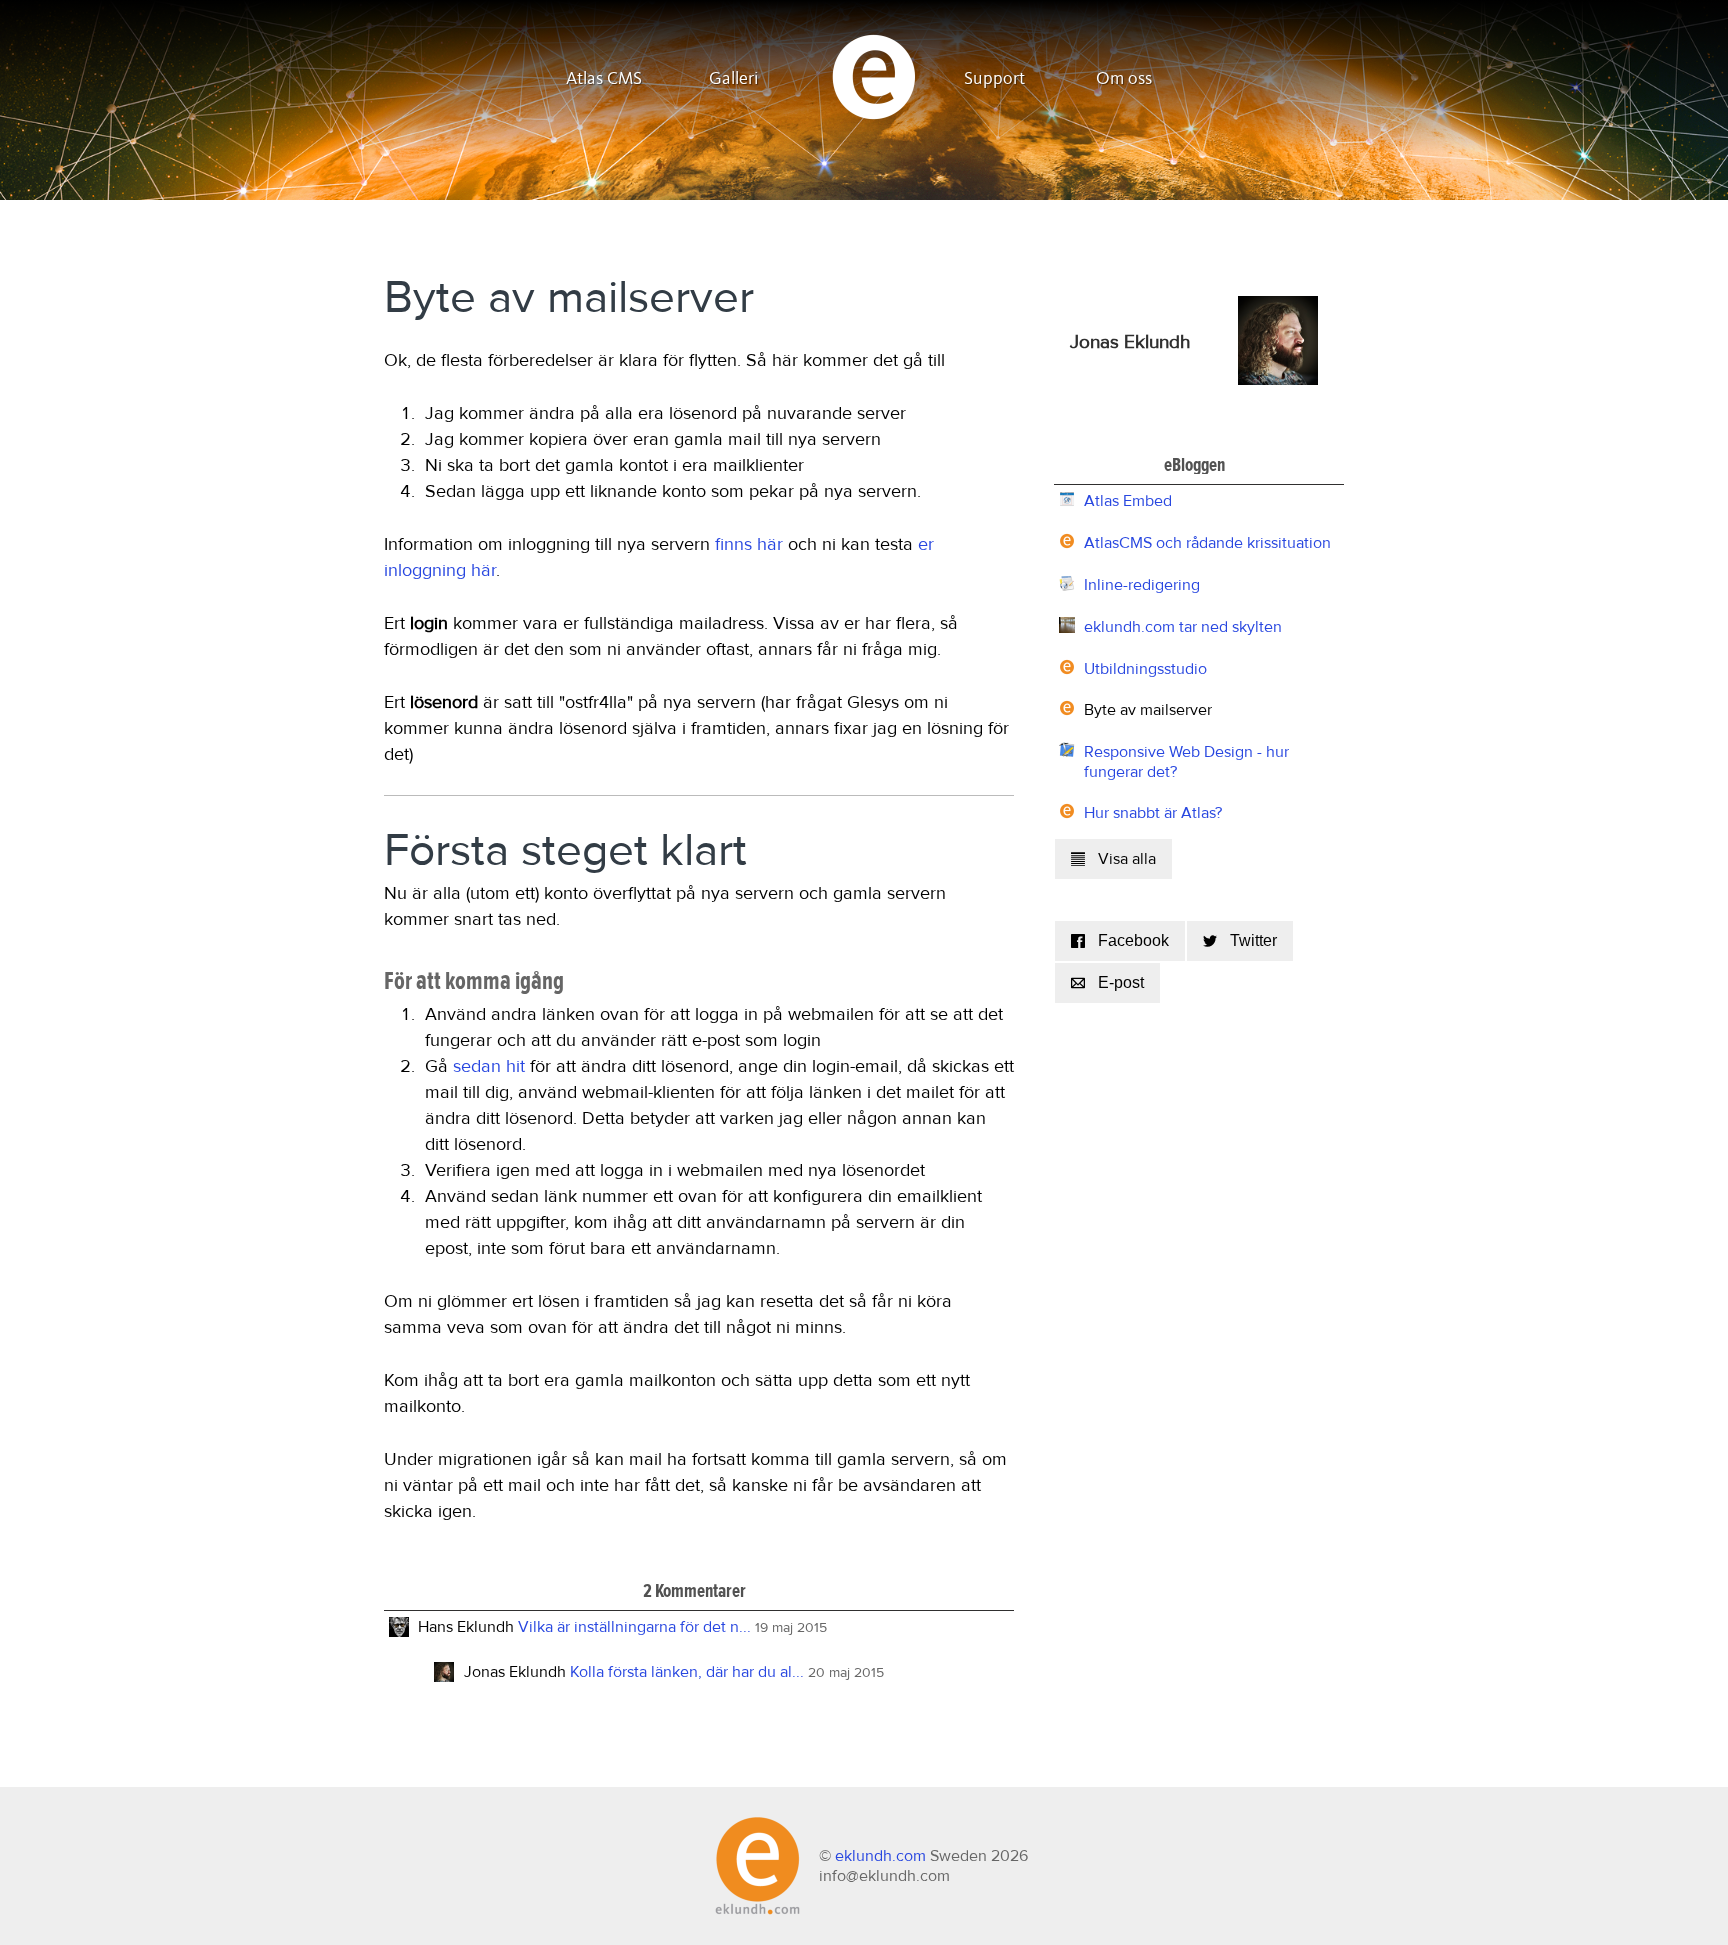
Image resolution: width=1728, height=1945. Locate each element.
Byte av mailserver (1148, 710)
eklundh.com (880, 1856)
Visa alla (1127, 859)
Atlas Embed (1128, 501)
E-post (1121, 982)
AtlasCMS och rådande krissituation (1207, 543)
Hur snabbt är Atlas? (1153, 813)
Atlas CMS (604, 79)
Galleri (734, 79)
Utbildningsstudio (1145, 669)
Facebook (1133, 940)
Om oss (1124, 79)
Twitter (1253, 940)
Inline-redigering (1142, 585)
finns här (749, 545)
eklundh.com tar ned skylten (1183, 627)
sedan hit (489, 1067)
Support (994, 79)
